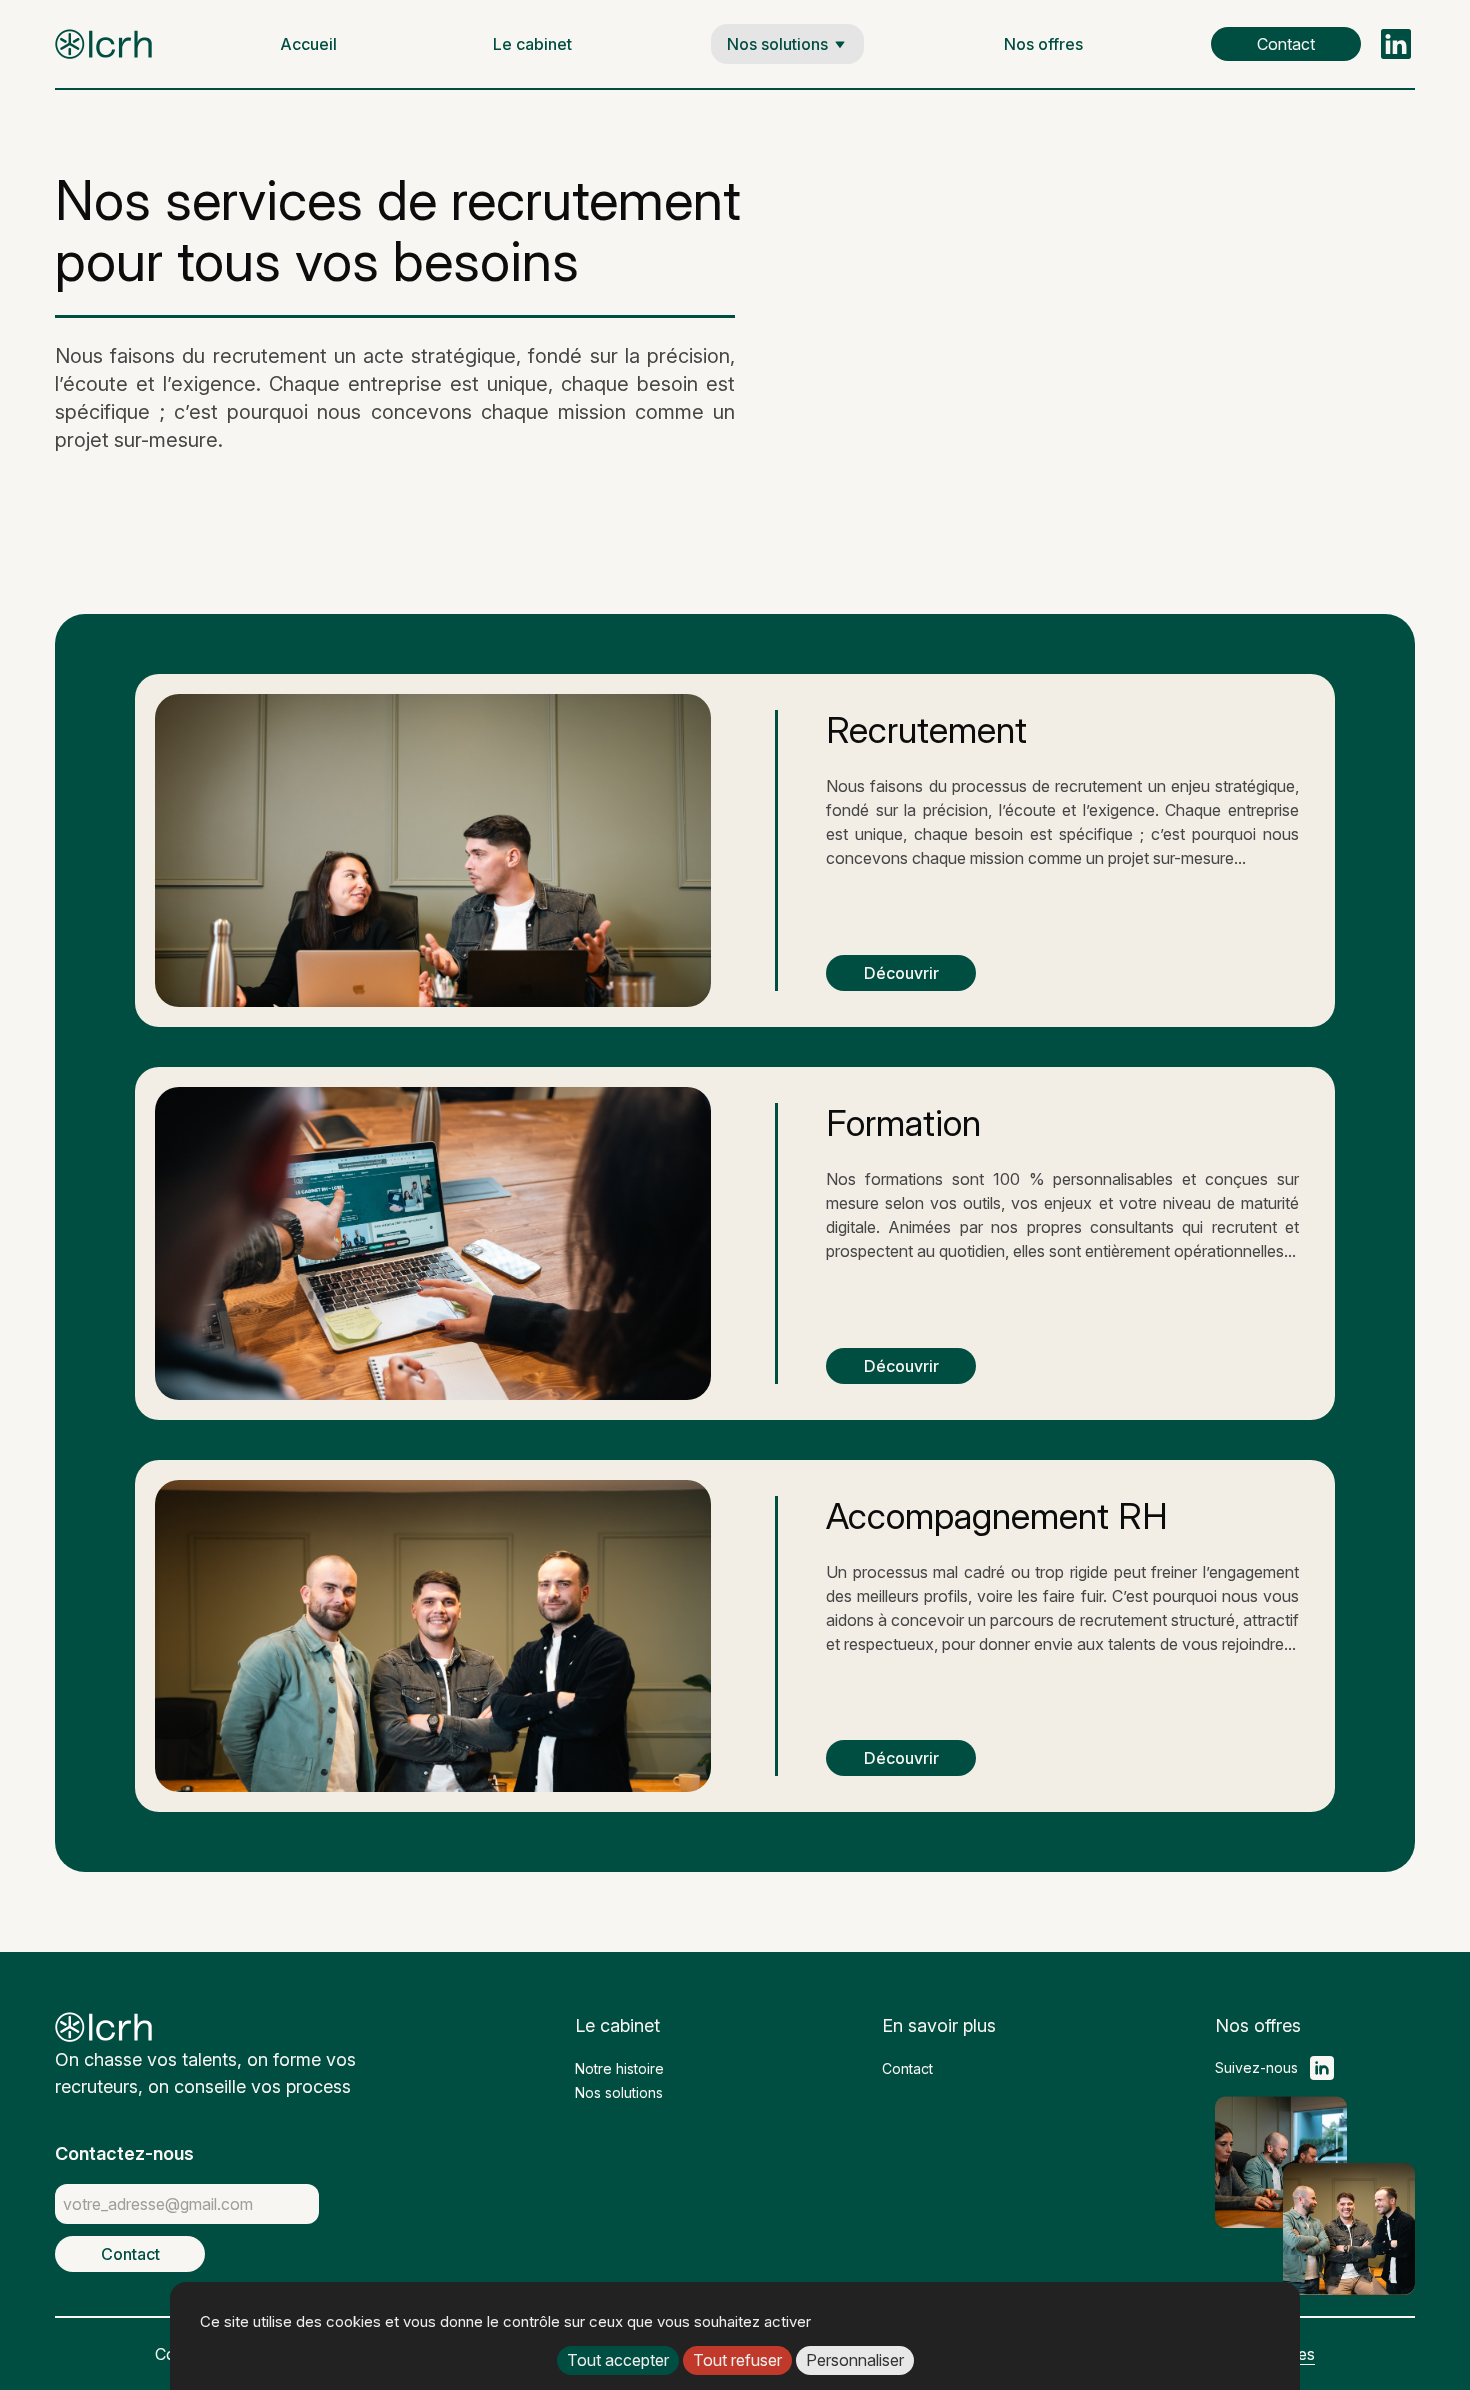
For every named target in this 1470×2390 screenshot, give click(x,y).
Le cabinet (532, 44)
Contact (1286, 44)
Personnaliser (855, 2360)
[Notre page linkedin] (1398, 44)
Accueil (308, 44)
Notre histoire (619, 2068)
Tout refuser (737, 2360)
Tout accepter (618, 2360)
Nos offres (1043, 44)
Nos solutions (777, 44)
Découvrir (901, 973)
